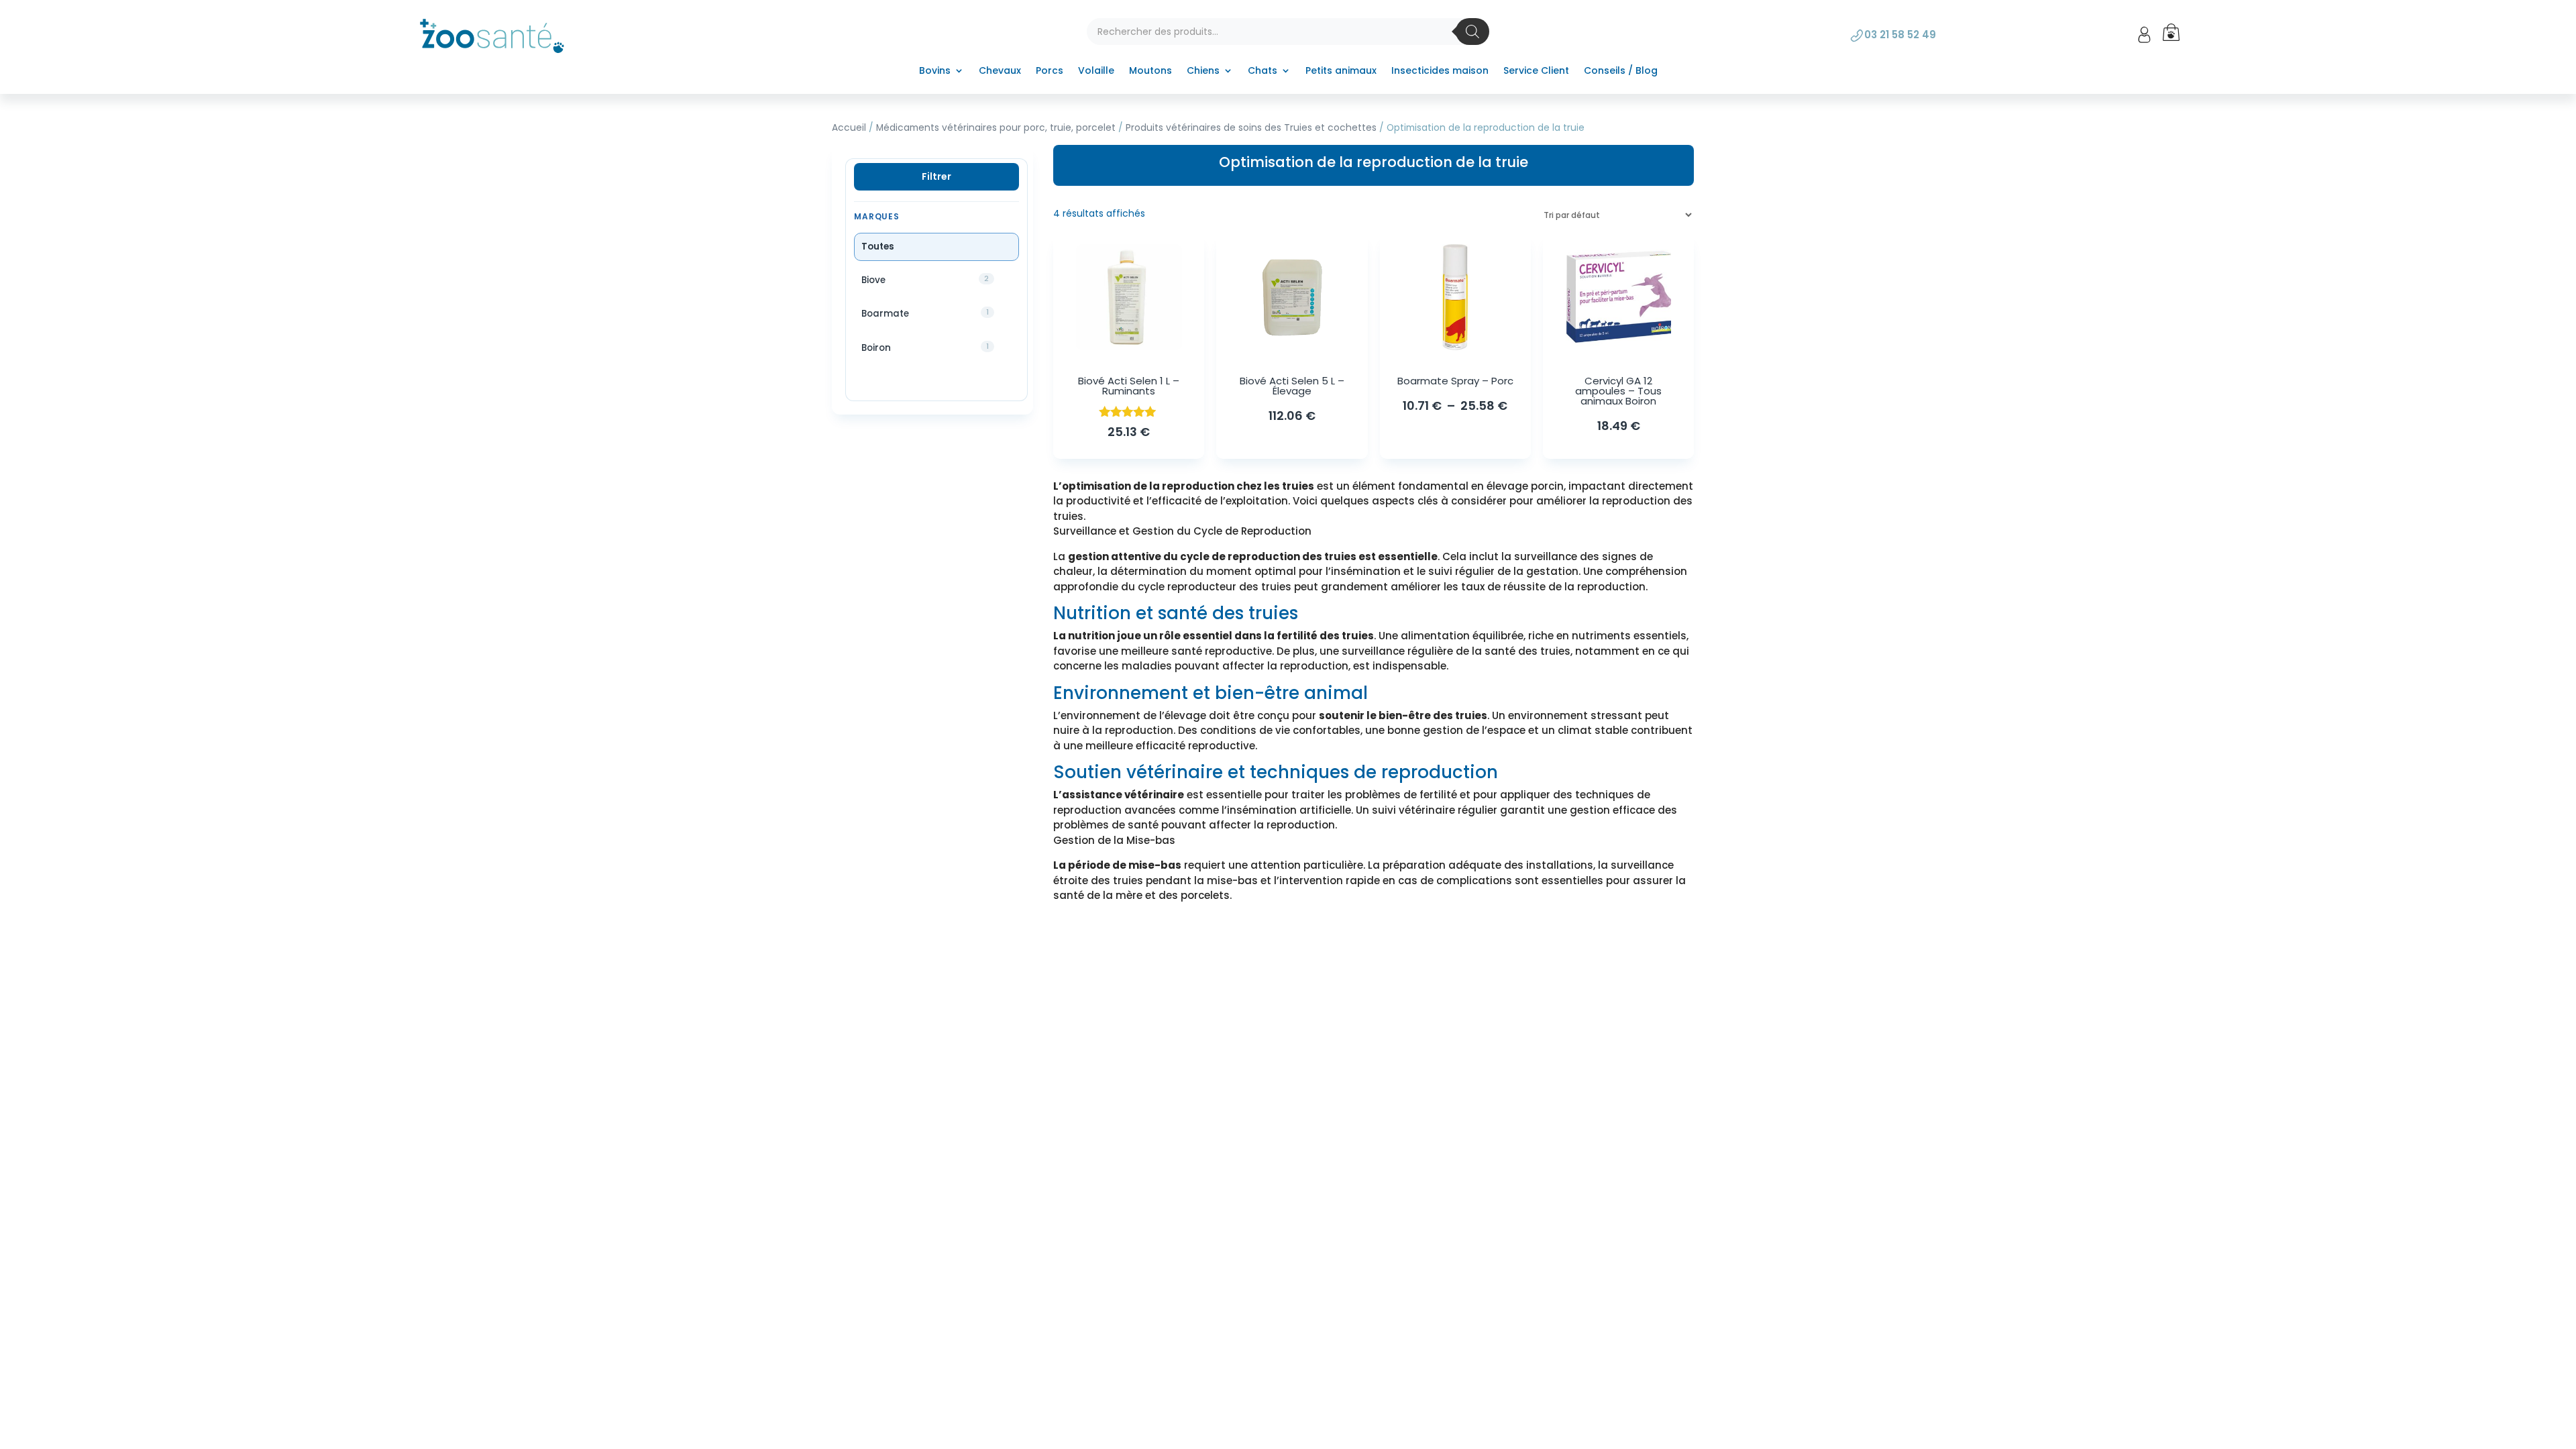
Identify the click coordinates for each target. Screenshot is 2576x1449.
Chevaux (1000, 71)
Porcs (1050, 71)
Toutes (878, 247)
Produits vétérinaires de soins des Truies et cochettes (1251, 128)
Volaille (1096, 71)
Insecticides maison (1440, 71)
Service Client (1536, 71)
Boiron (918, 347)
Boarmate (918, 313)
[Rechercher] (1472, 32)
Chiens (1203, 71)
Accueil (849, 128)
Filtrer (936, 176)
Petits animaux (1341, 71)
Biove (918, 280)
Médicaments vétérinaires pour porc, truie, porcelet (996, 128)
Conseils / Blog (1621, 71)
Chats (1263, 71)
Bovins (935, 71)
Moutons (1150, 71)
